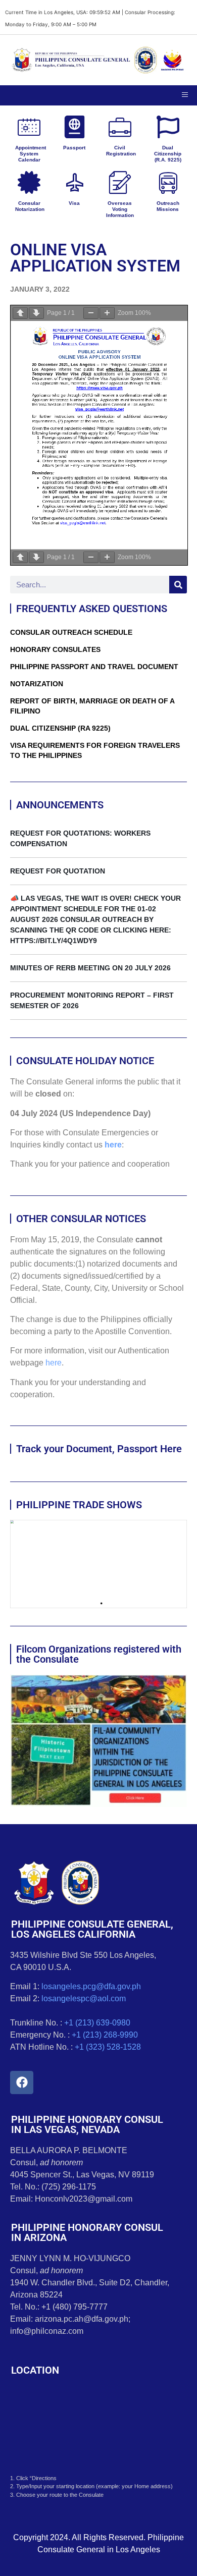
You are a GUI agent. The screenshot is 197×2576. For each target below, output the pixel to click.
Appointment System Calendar (31, 154)
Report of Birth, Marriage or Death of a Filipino (92, 706)
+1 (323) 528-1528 (108, 2047)
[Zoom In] (107, 313)
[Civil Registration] (120, 127)
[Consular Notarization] (29, 182)
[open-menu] (185, 95)
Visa (74, 203)
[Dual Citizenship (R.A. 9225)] (168, 127)
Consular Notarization (30, 206)
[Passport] (75, 127)
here (113, 1145)
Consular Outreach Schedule (71, 632)
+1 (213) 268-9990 (105, 2035)
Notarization (37, 684)
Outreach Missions (168, 206)
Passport (74, 148)
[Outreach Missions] (168, 182)
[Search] (178, 585)
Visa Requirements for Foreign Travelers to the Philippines (95, 750)
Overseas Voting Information (120, 209)
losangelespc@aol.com (84, 1998)
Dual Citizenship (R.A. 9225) (168, 154)
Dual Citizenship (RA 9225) (60, 728)
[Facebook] (22, 2082)
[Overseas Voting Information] (120, 182)
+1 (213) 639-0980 (97, 2023)
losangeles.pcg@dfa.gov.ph (91, 1986)
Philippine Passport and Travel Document (94, 667)
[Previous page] (20, 313)
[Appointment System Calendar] (29, 127)
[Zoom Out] (91, 313)
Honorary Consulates (55, 649)
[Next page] (36, 313)
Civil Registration (121, 151)
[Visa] (75, 182)
